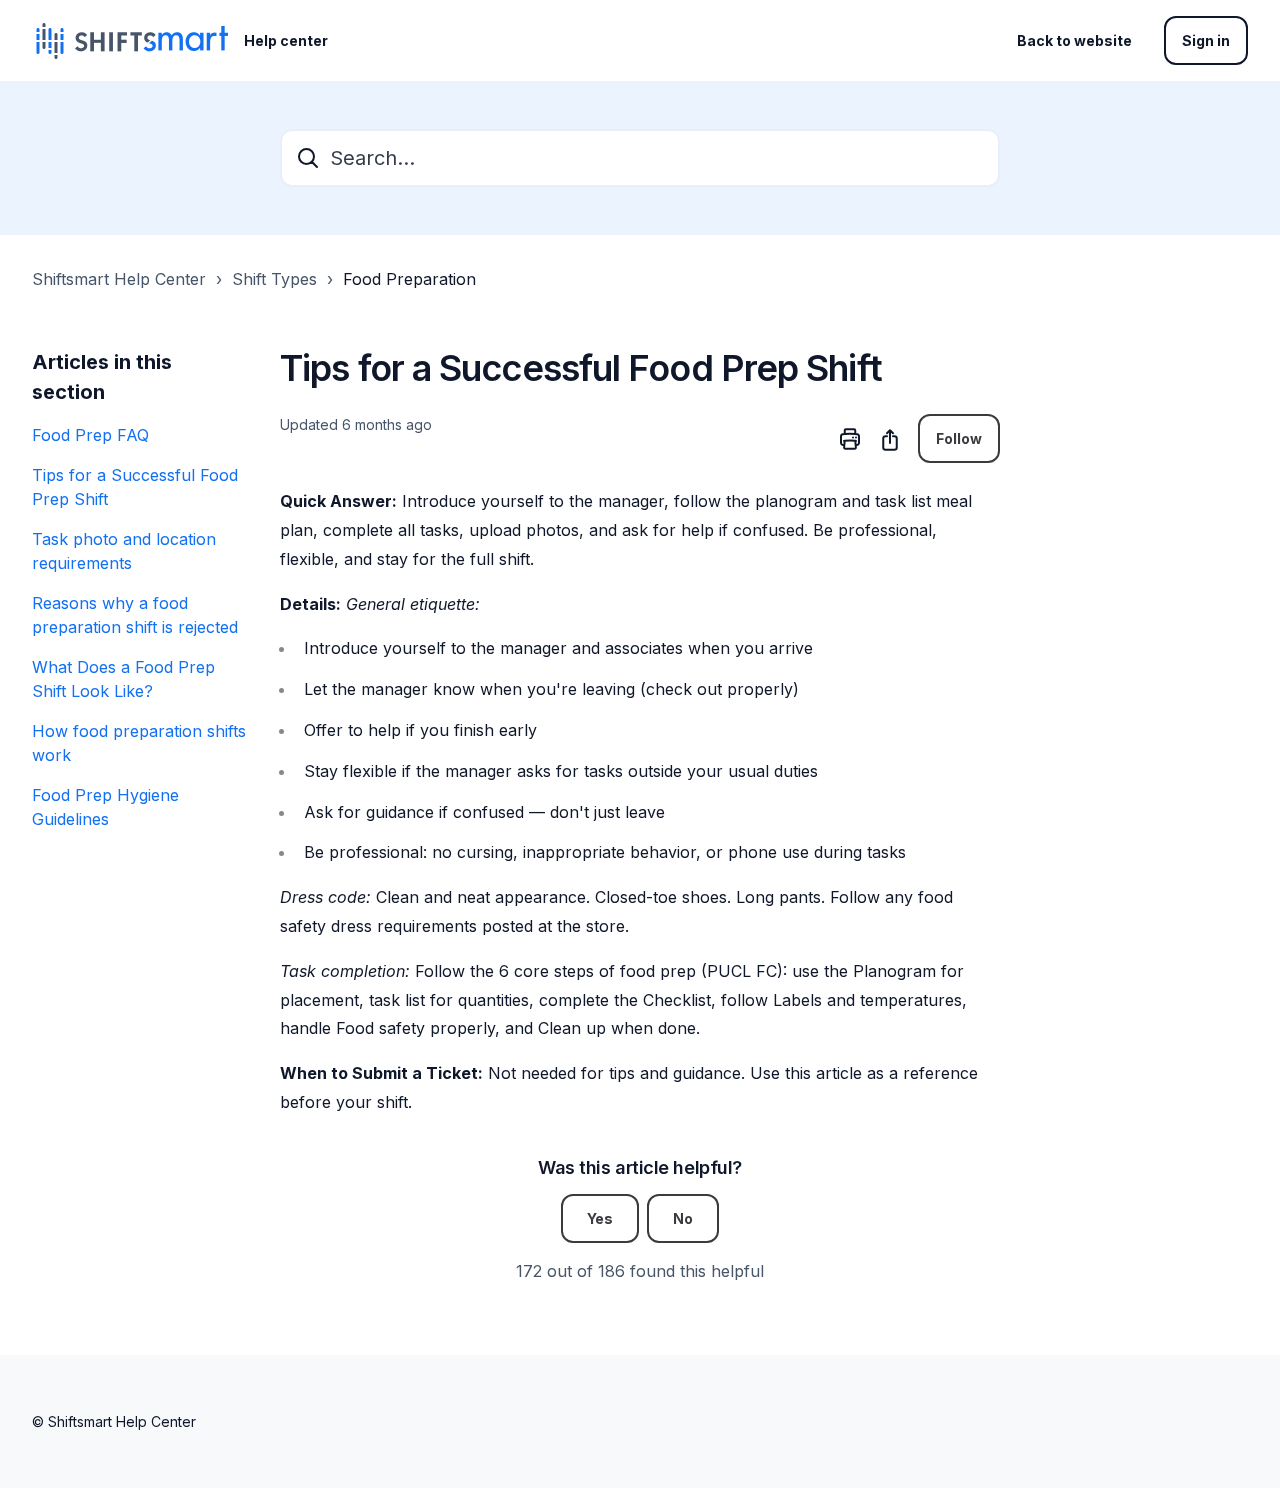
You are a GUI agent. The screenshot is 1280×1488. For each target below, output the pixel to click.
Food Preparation (409, 279)
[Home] (130, 41)
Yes (600, 1218)
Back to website (1074, 40)
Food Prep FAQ (90, 435)
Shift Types (274, 279)
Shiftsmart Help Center (119, 279)
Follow (959, 438)
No (683, 1218)
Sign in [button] (1206, 40)
